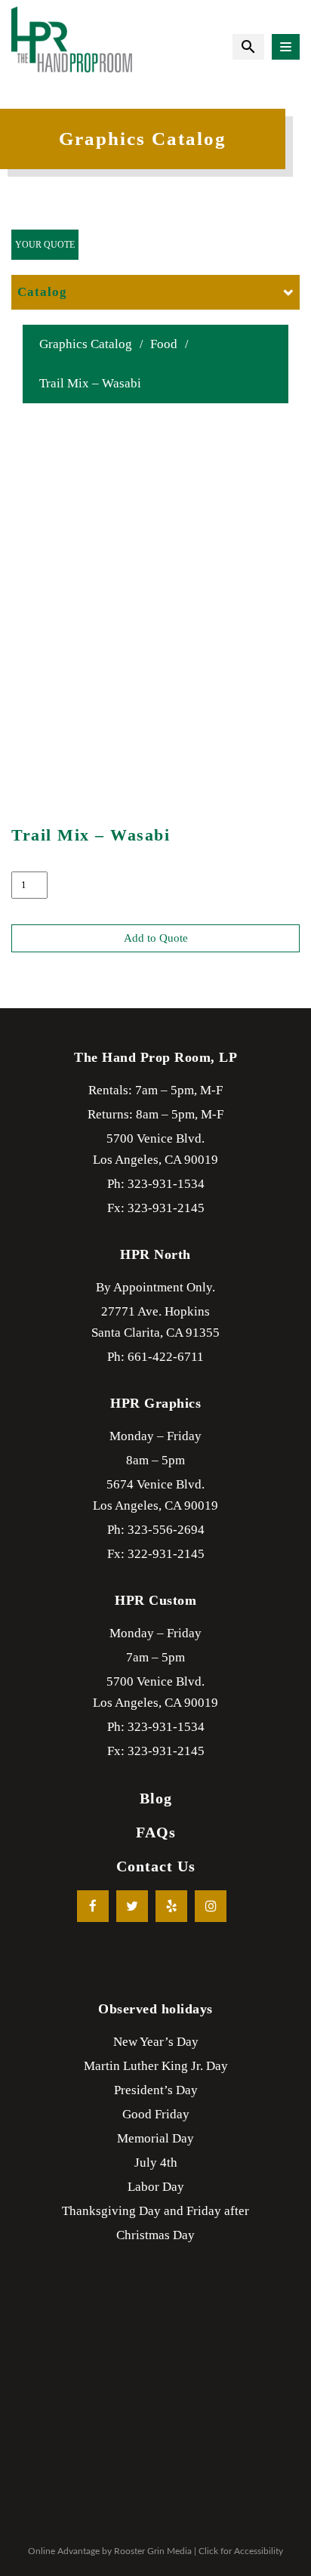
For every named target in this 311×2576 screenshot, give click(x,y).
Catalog (42, 292)
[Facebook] (93, 1906)
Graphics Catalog (86, 344)
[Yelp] (171, 1906)
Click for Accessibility (241, 2551)
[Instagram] (211, 1906)
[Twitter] (132, 1906)
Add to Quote (156, 938)
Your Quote (45, 245)
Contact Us (156, 1866)
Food (164, 344)
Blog (156, 1798)
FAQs (156, 1832)
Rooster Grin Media (153, 2551)
